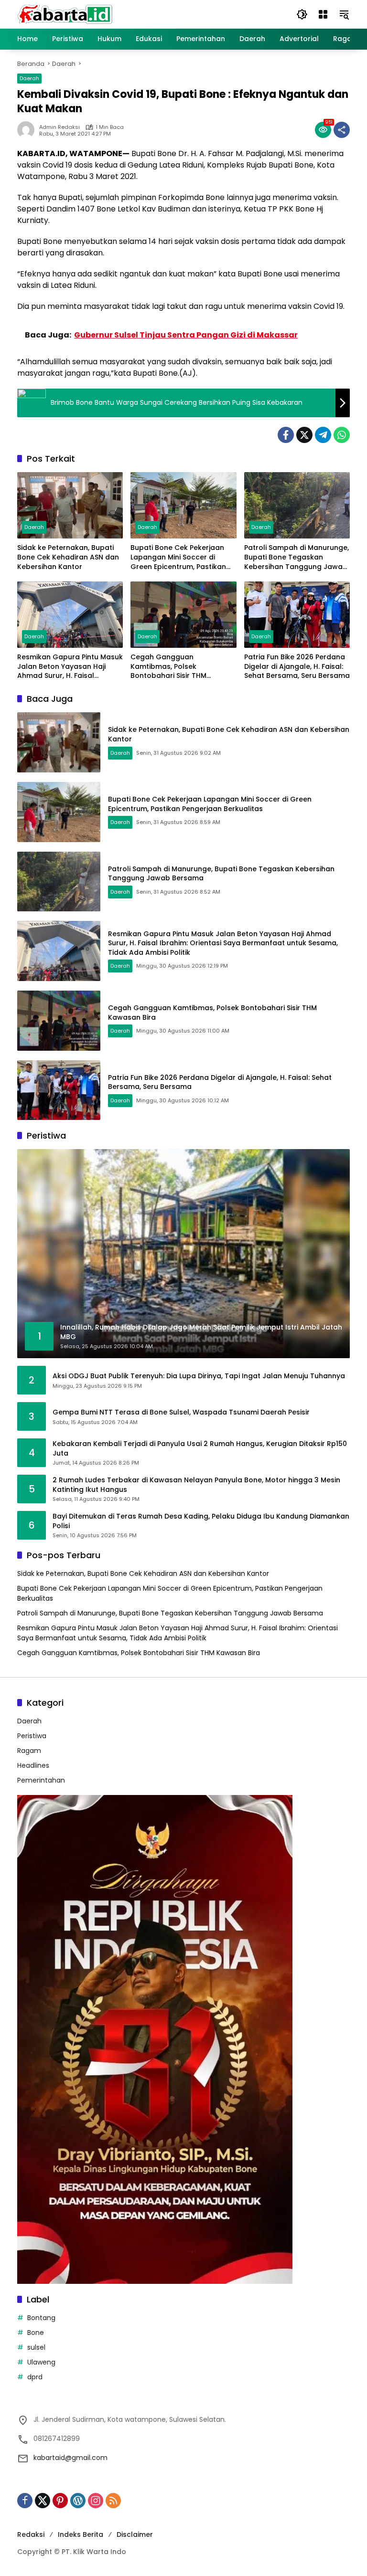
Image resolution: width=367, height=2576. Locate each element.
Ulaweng (41, 2362)
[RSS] (113, 2501)
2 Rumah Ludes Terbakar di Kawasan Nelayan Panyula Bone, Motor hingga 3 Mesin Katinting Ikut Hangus (196, 1485)
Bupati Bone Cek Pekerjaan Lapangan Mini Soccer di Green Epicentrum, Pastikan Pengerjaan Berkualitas (178, 557)
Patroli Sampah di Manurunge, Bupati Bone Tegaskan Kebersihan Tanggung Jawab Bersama (297, 557)
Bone (36, 2333)
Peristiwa (32, 1736)
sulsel (36, 2347)
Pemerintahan (41, 1780)
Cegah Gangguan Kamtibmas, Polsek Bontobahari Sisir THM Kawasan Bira (168, 667)
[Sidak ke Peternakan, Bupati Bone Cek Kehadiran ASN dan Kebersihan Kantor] (70, 505)
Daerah (29, 78)
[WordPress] (78, 2501)
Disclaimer (135, 2534)
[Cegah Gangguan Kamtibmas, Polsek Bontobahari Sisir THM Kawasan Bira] (183, 615)
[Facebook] (286, 435)
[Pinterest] (60, 2501)
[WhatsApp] (342, 435)
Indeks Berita (81, 2534)
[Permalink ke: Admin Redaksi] (28, 130)
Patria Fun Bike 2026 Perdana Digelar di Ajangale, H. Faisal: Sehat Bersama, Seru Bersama (297, 666)
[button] (302, 14)
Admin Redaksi (59, 127)
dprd (35, 2377)
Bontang (41, 2318)
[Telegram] (323, 435)
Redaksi (31, 2534)
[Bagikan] (342, 130)
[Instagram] (96, 2501)
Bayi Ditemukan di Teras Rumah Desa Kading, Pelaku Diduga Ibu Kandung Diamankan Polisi (201, 1521)
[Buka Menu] (323, 14)
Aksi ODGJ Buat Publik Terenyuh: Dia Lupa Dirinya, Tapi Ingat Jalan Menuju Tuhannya (199, 1376)
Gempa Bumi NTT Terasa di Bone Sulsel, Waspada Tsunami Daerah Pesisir (181, 1412)
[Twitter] (304, 435)
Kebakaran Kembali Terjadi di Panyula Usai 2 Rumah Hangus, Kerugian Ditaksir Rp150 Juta (200, 1449)
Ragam (29, 1751)
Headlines (33, 1765)
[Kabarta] (65, 14)
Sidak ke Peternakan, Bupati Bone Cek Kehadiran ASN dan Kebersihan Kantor (68, 557)
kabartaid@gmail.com (70, 2458)
